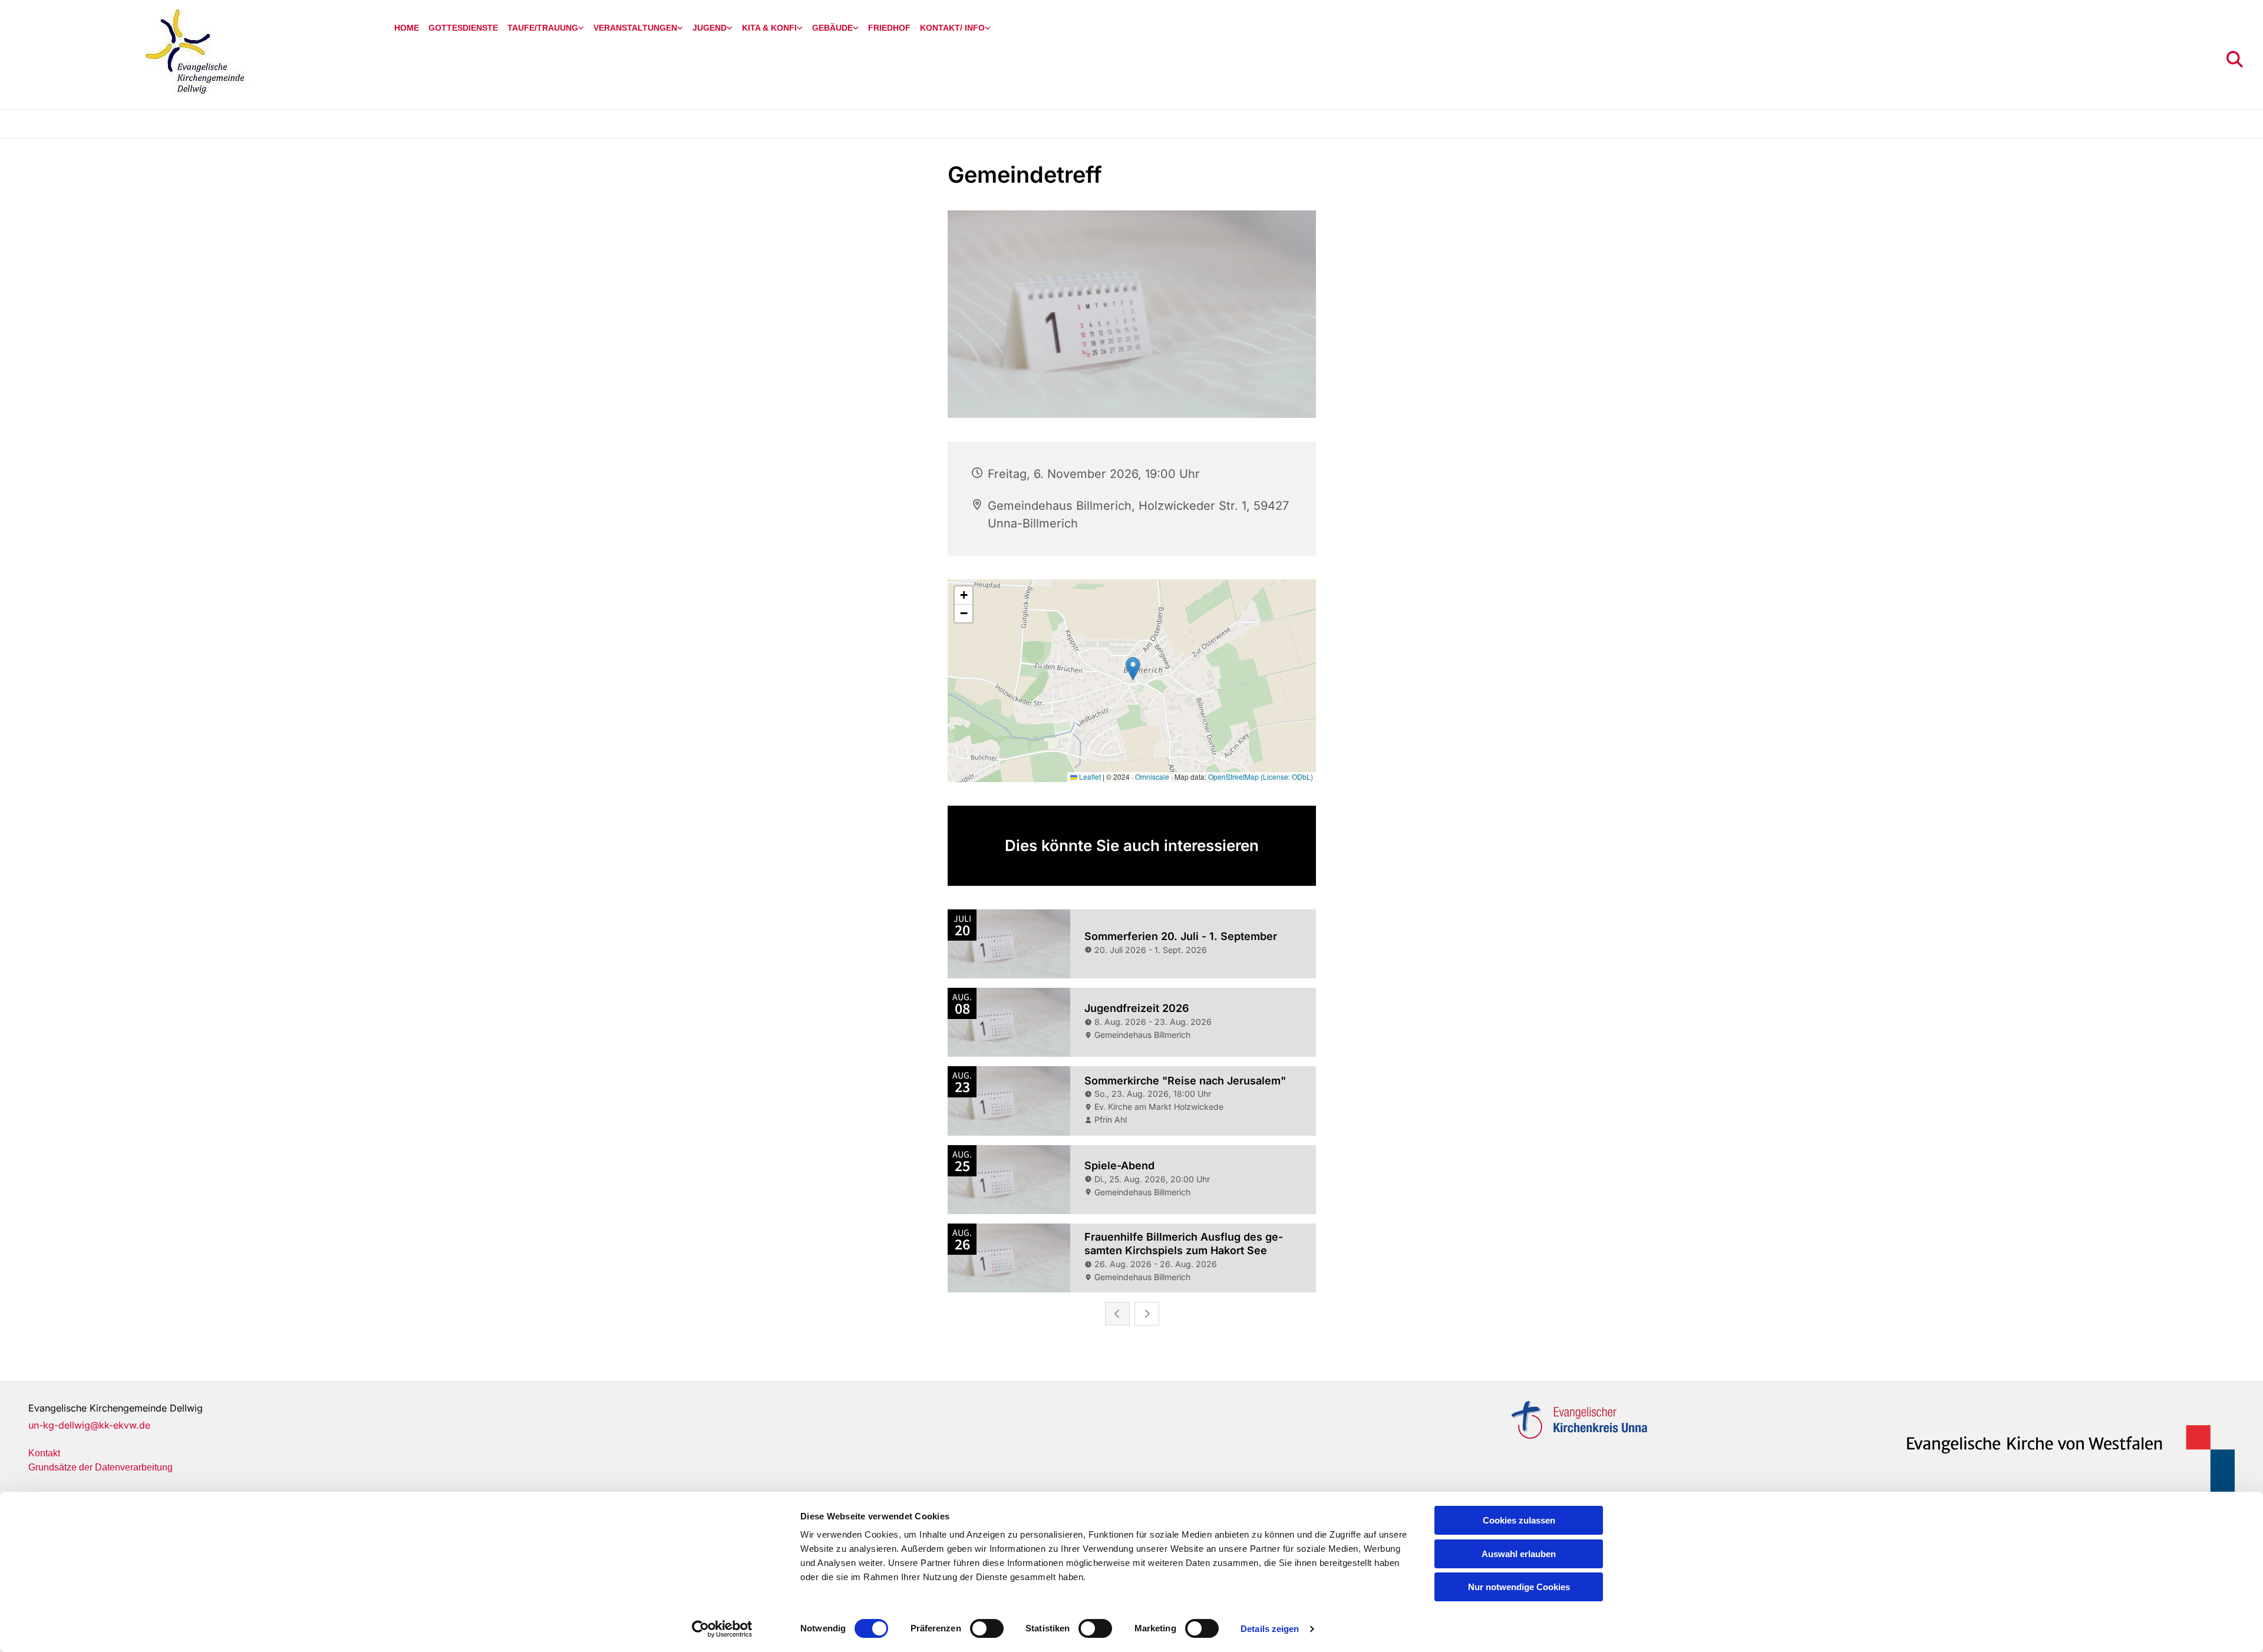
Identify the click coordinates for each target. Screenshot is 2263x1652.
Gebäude (832, 28)
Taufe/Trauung (543, 28)
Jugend (710, 28)
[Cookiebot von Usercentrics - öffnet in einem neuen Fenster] (722, 1629)
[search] (2235, 60)
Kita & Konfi (769, 28)
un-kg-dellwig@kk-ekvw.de (89, 1425)
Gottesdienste (463, 28)
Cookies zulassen (1519, 1520)
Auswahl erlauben (1519, 1554)
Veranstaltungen (635, 28)
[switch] (987, 1628)
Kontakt (44, 1453)
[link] (546, 28)
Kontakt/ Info (952, 28)
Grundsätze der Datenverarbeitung (100, 1467)
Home (407, 28)
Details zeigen (1270, 1629)
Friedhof (889, 28)
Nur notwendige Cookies (1519, 1587)
